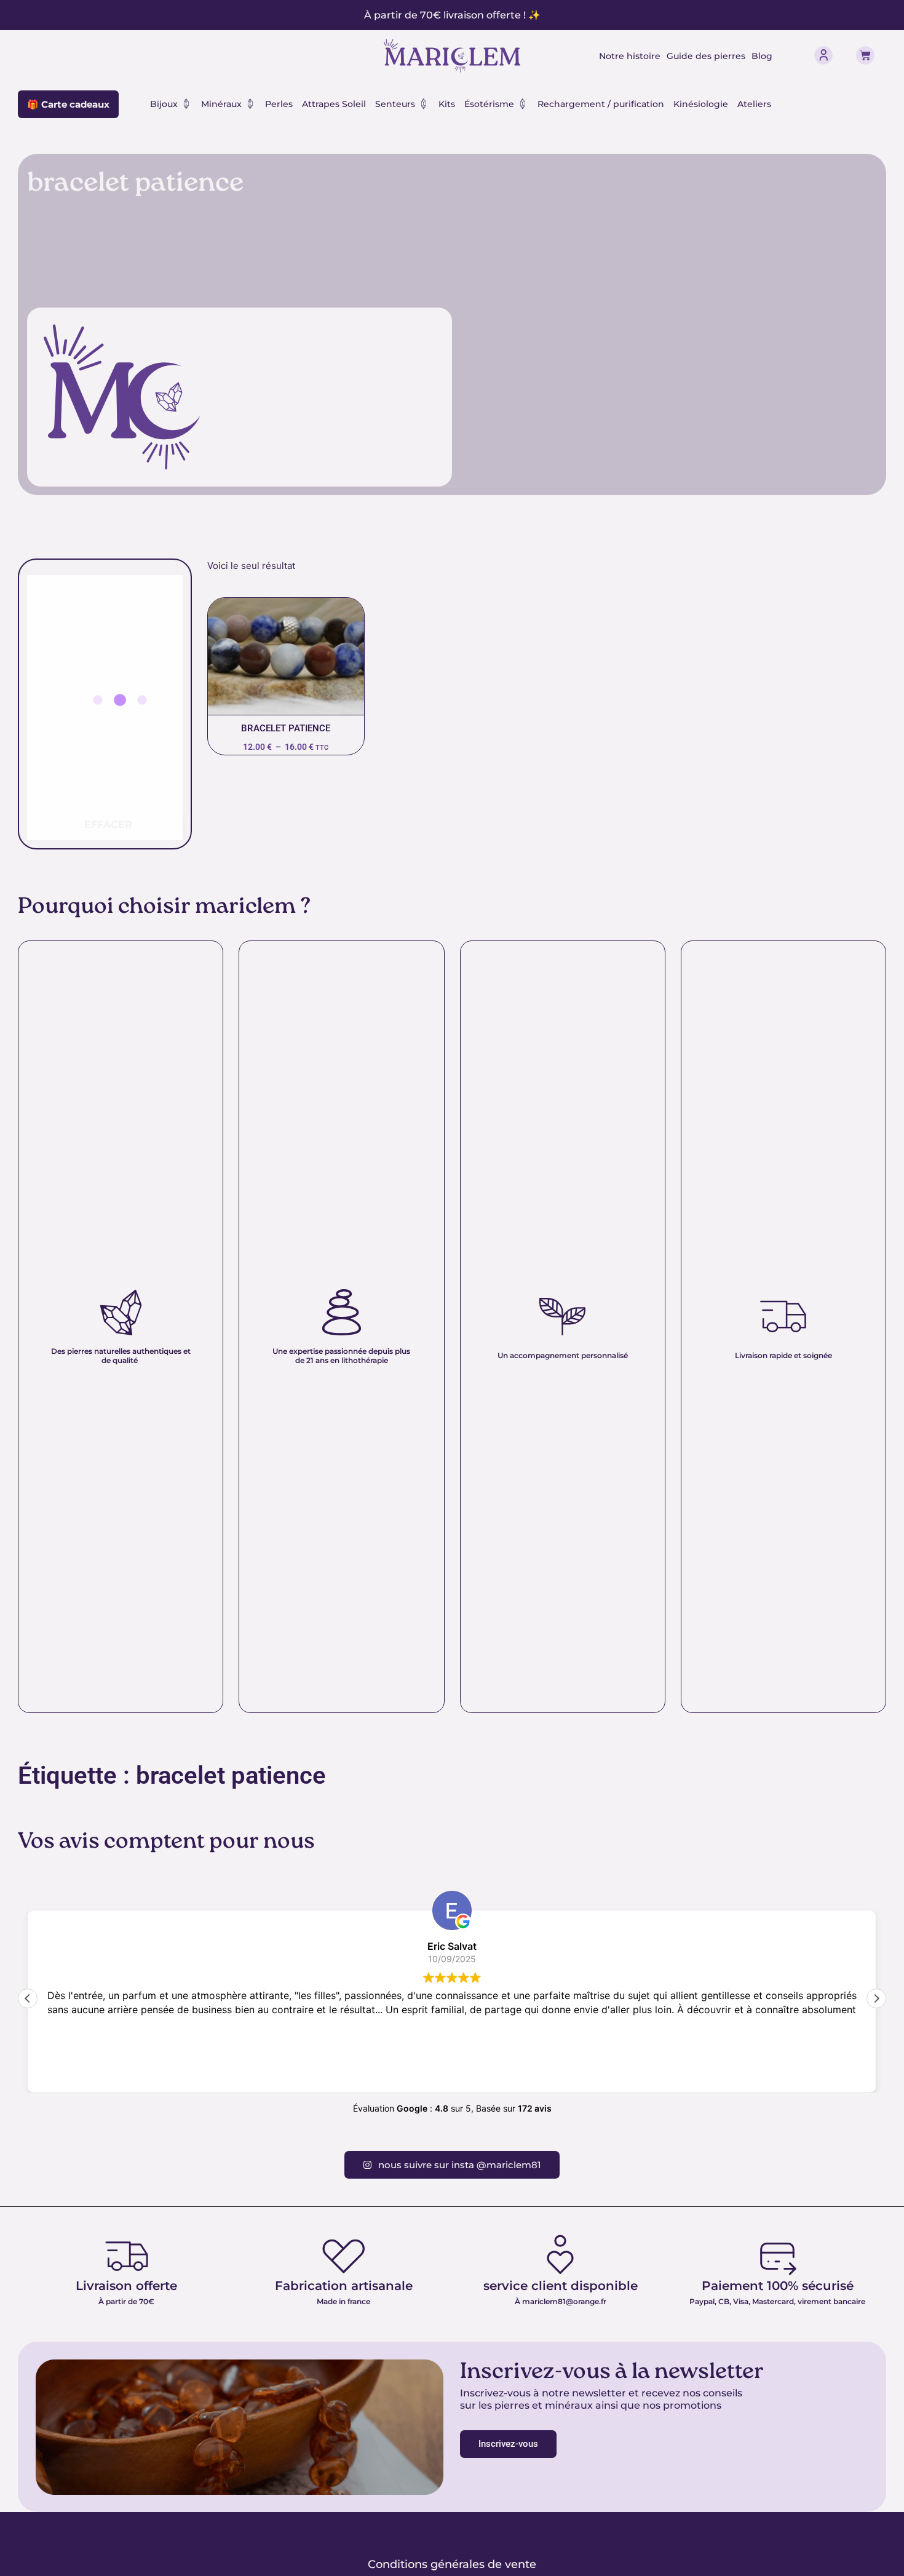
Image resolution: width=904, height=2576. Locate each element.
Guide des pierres (706, 56)
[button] (876, 1998)
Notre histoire (630, 56)
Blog (762, 56)
